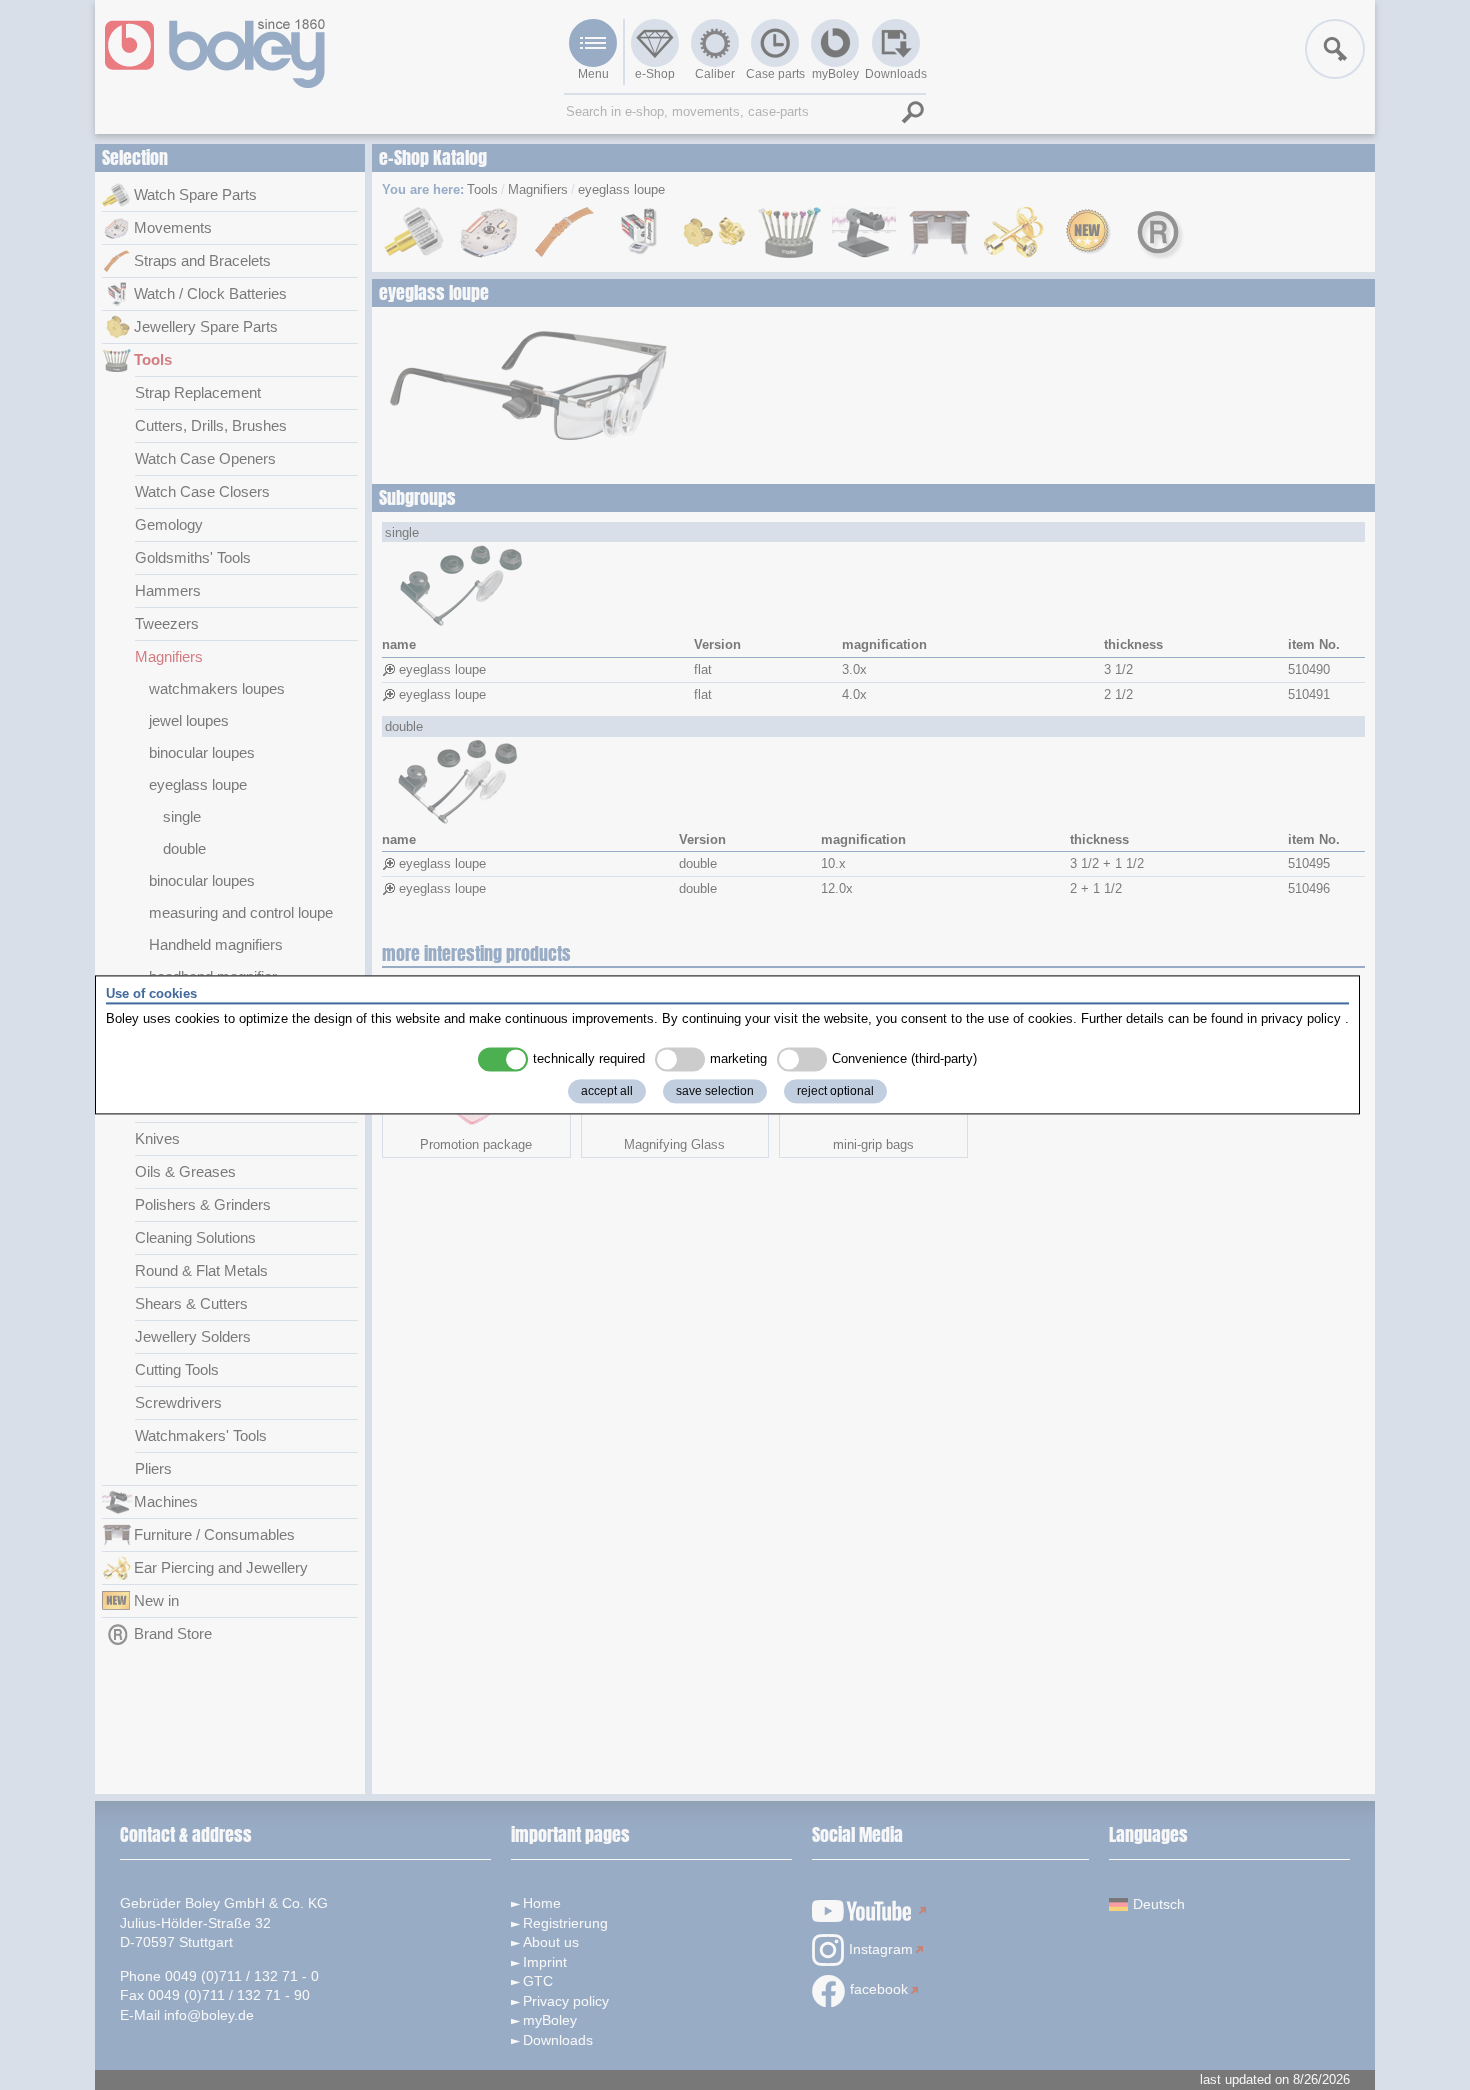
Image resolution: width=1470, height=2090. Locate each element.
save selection (715, 1092)
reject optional (835, 1092)
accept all (607, 1092)
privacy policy (1301, 1018)
